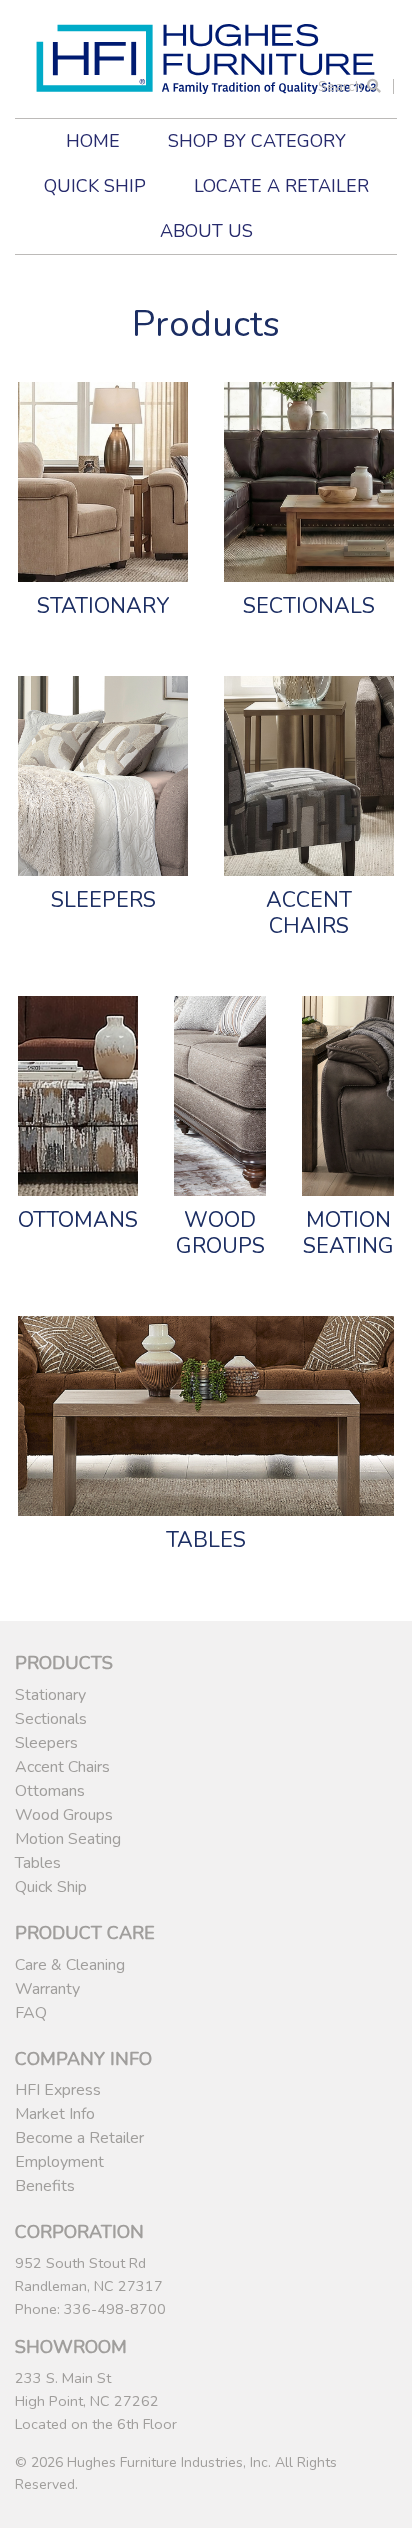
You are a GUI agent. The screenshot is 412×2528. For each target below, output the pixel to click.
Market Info (55, 2114)
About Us (206, 231)
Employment (59, 2162)
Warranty (47, 1989)
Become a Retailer (79, 2138)
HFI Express (58, 2090)
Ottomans (50, 1791)
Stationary (50, 1695)
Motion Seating (68, 1839)
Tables (38, 1863)
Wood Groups (64, 1815)
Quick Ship (95, 186)
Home (93, 141)
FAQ (31, 2013)
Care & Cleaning (70, 1965)
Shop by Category (257, 141)
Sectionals (51, 1719)
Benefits (45, 2186)
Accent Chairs (62, 1767)
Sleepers (46, 1743)
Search (342, 86)
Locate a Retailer (281, 186)
